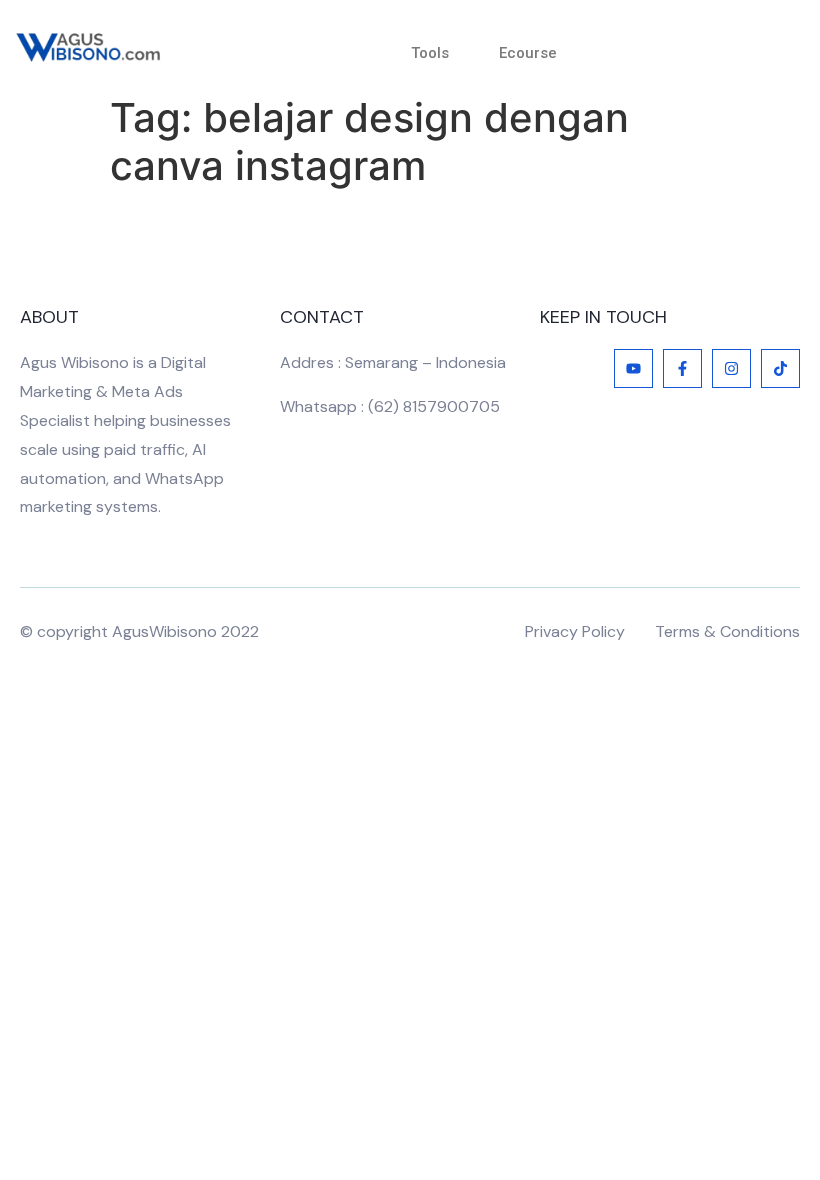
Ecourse (528, 53)
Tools (430, 53)
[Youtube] (633, 368)
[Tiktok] (780, 368)
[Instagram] (731, 368)
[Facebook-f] (682, 368)
